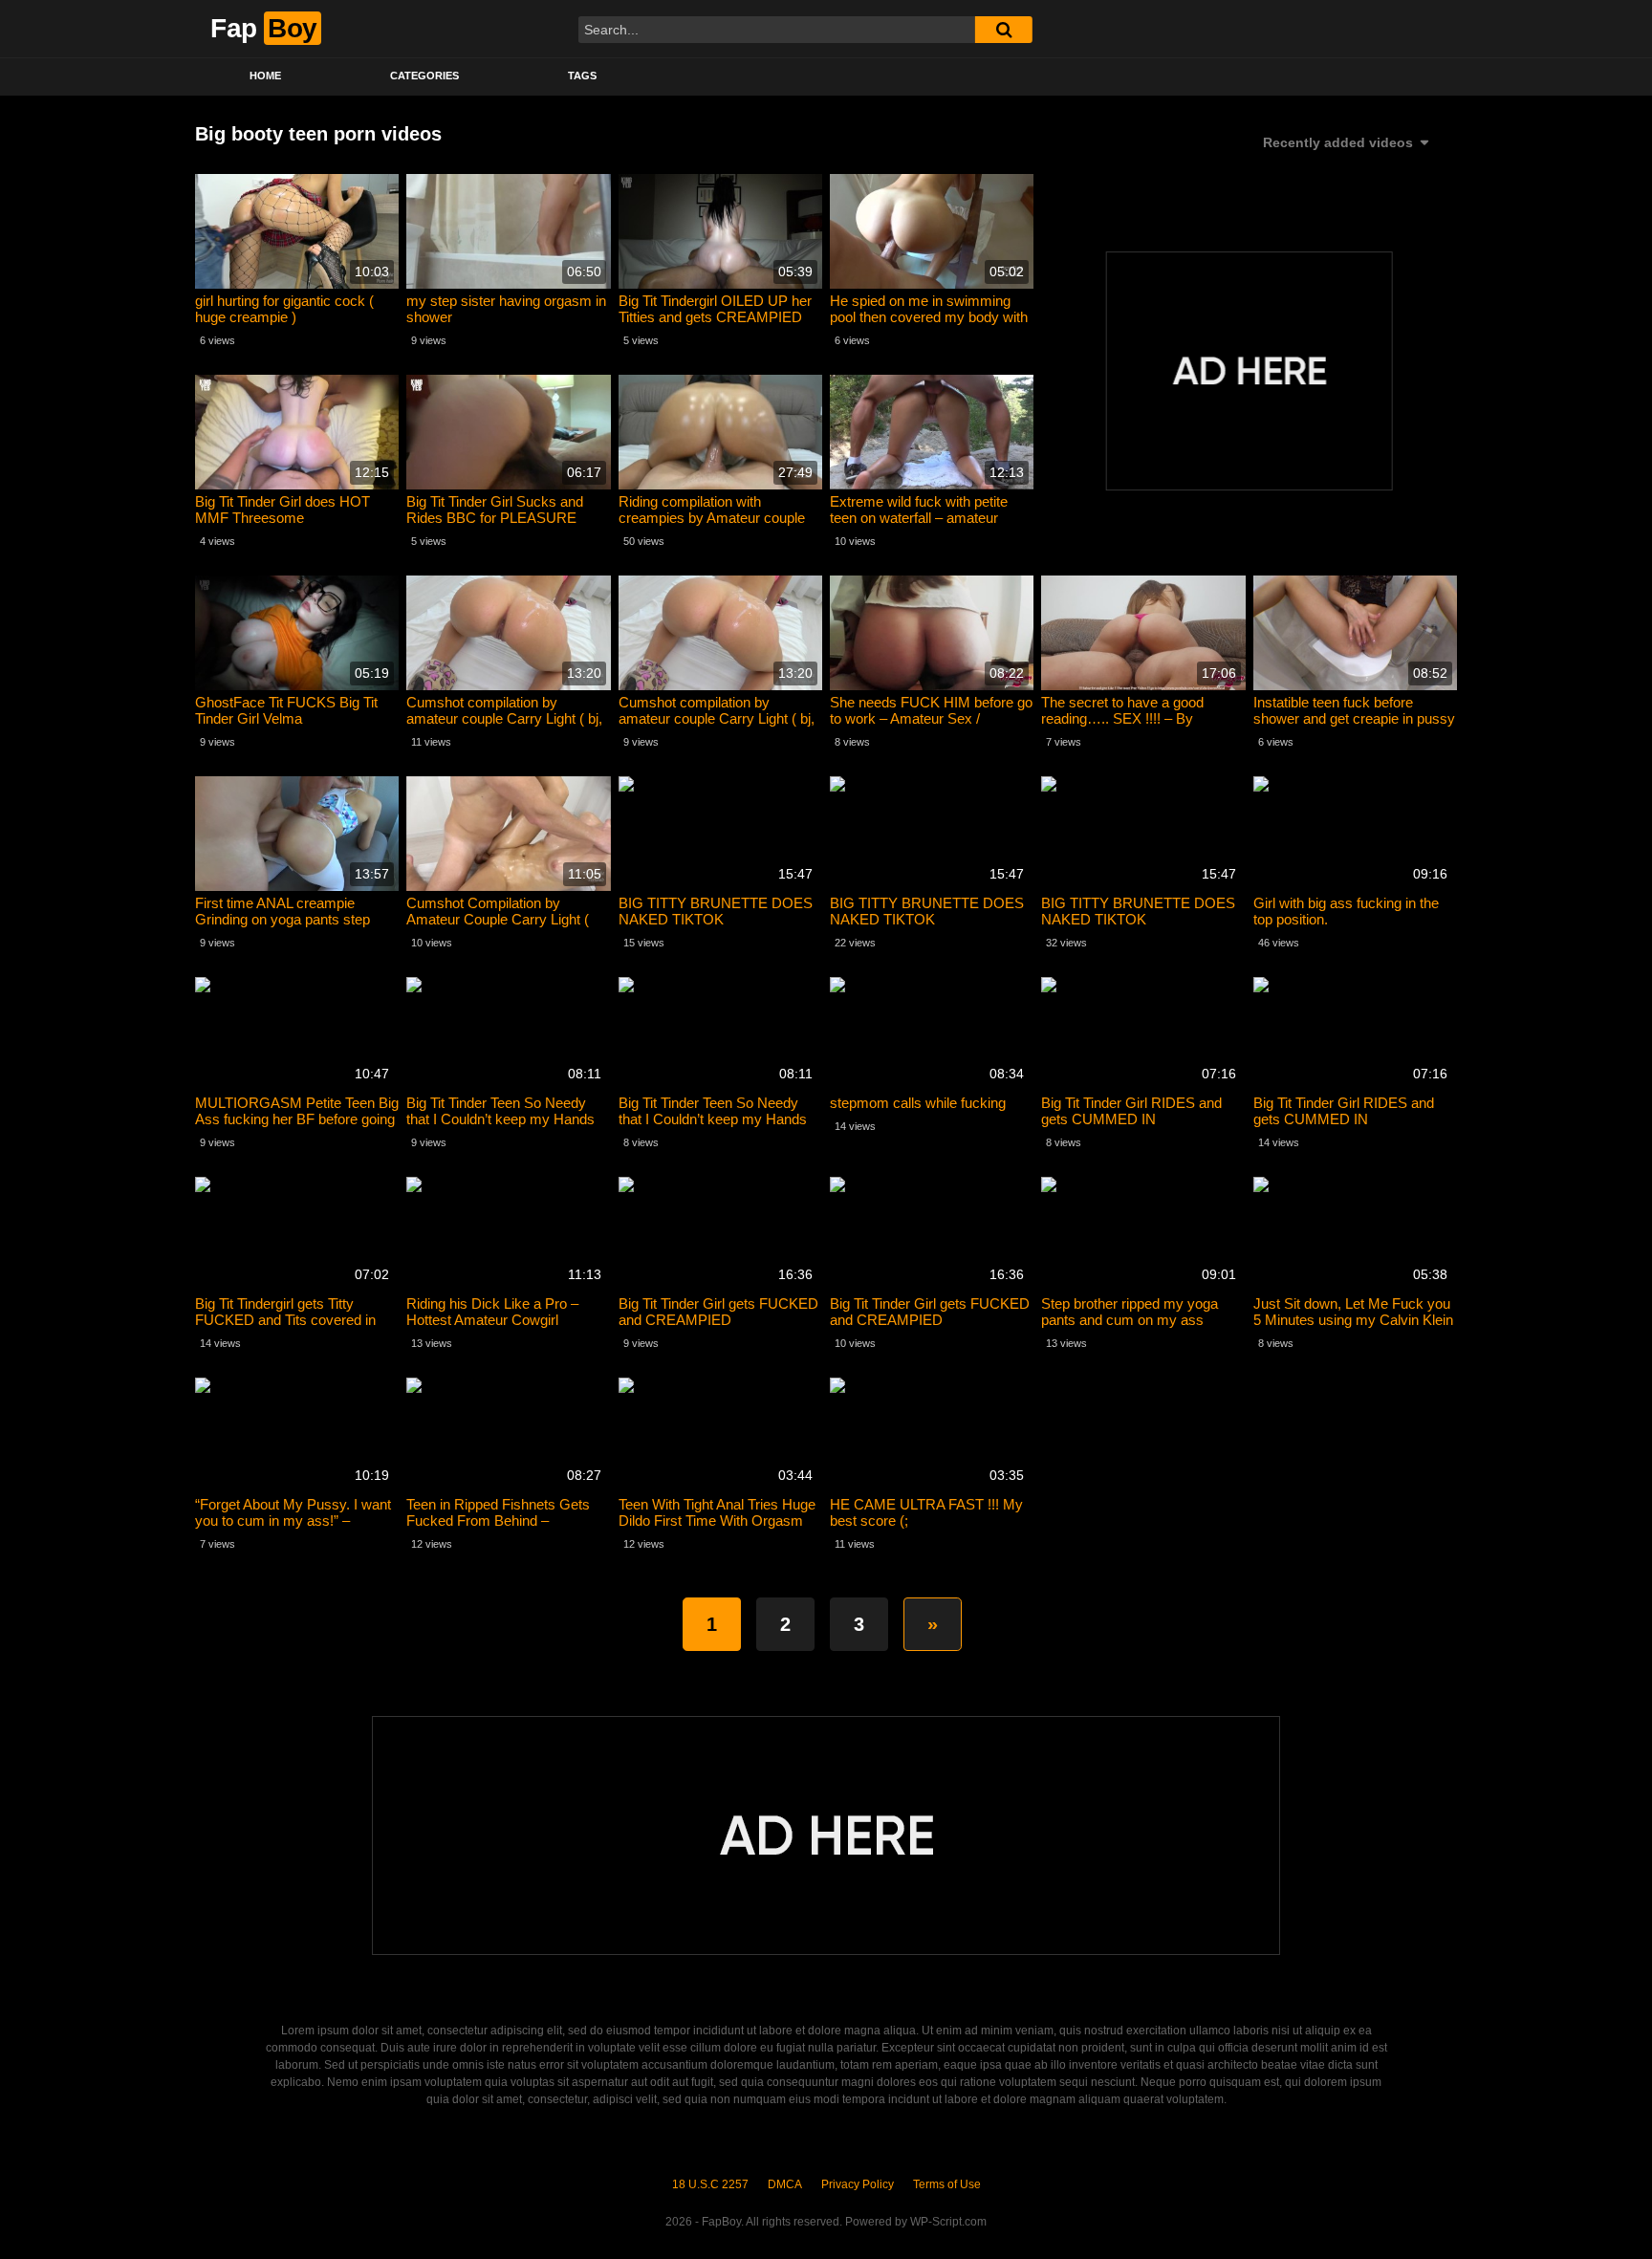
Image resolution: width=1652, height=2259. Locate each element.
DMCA (785, 2184)
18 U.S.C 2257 (710, 2184)
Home (265, 76)
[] (1004, 30)
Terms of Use (947, 2184)
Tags (582, 76)
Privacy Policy (858, 2184)
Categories (424, 76)
